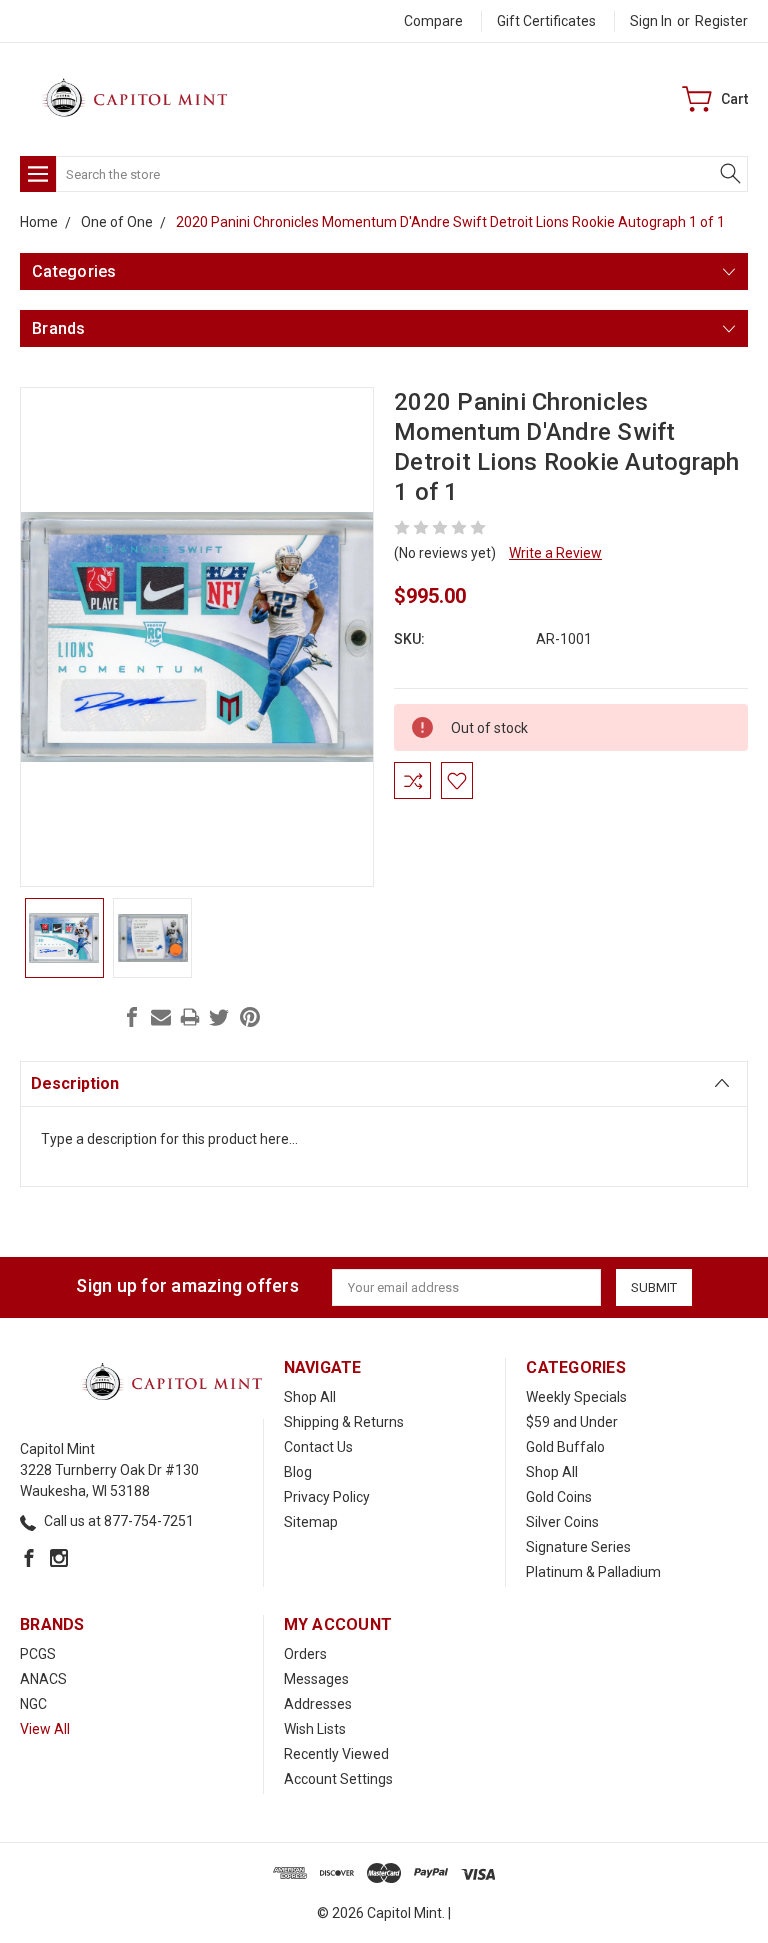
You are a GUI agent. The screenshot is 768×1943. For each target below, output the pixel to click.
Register (721, 21)
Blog (298, 1472)
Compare (433, 21)
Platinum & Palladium (593, 1572)
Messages (316, 1679)
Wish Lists (315, 1729)
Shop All (310, 1397)
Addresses (318, 1704)
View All (45, 1729)
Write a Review (555, 553)
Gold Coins (559, 1497)
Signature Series (578, 1547)
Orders (305, 1654)
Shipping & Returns (344, 1422)
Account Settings (338, 1779)
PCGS (38, 1654)
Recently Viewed (336, 1754)
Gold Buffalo (565, 1447)
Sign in (651, 21)
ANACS (43, 1679)
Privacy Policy (327, 1497)
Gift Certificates (546, 21)
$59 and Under (572, 1422)
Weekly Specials (576, 1397)
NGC (33, 1704)
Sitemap (311, 1522)
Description (75, 1083)
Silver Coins (562, 1522)
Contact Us (318, 1447)
